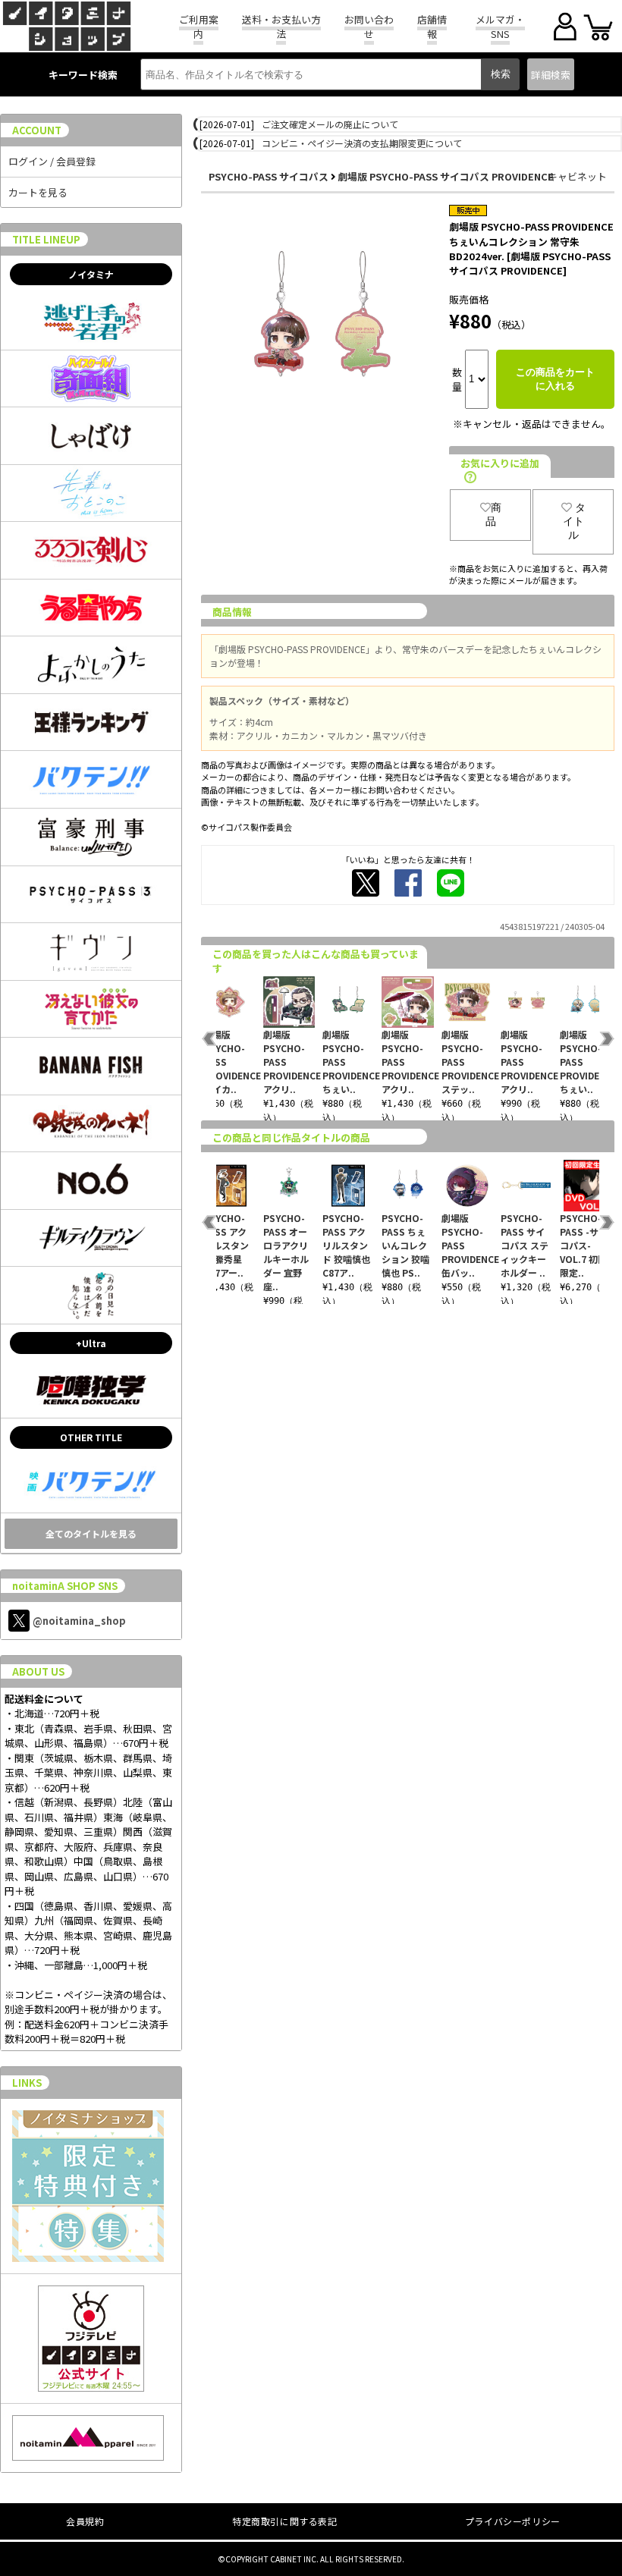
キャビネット (577, 176)
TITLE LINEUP (46, 239)
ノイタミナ (91, 274)
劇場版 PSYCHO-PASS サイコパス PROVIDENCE (446, 176)
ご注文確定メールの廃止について (330, 124)
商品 (493, 514)
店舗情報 (432, 27)
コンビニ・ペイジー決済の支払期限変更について (362, 143)
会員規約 (85, 2521)
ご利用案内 (199, 27)
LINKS (27, 2083)
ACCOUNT (37, 130)
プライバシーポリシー (513, 2521)
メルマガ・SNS (500, 27)
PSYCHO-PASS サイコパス (269, 176)
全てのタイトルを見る (91, 1533)
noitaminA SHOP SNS (65, 1586)
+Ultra (91, 1343)
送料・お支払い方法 (281, 27)
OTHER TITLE (91, 1437)
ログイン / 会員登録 (52, 161)
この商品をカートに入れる (555, 379)
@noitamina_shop (79, 1621)
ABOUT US (38, 1671)
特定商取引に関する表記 (285, 2521)
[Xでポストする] (366, 883)
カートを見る (38, 192)
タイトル (574, 521)
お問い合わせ (369, 27)
